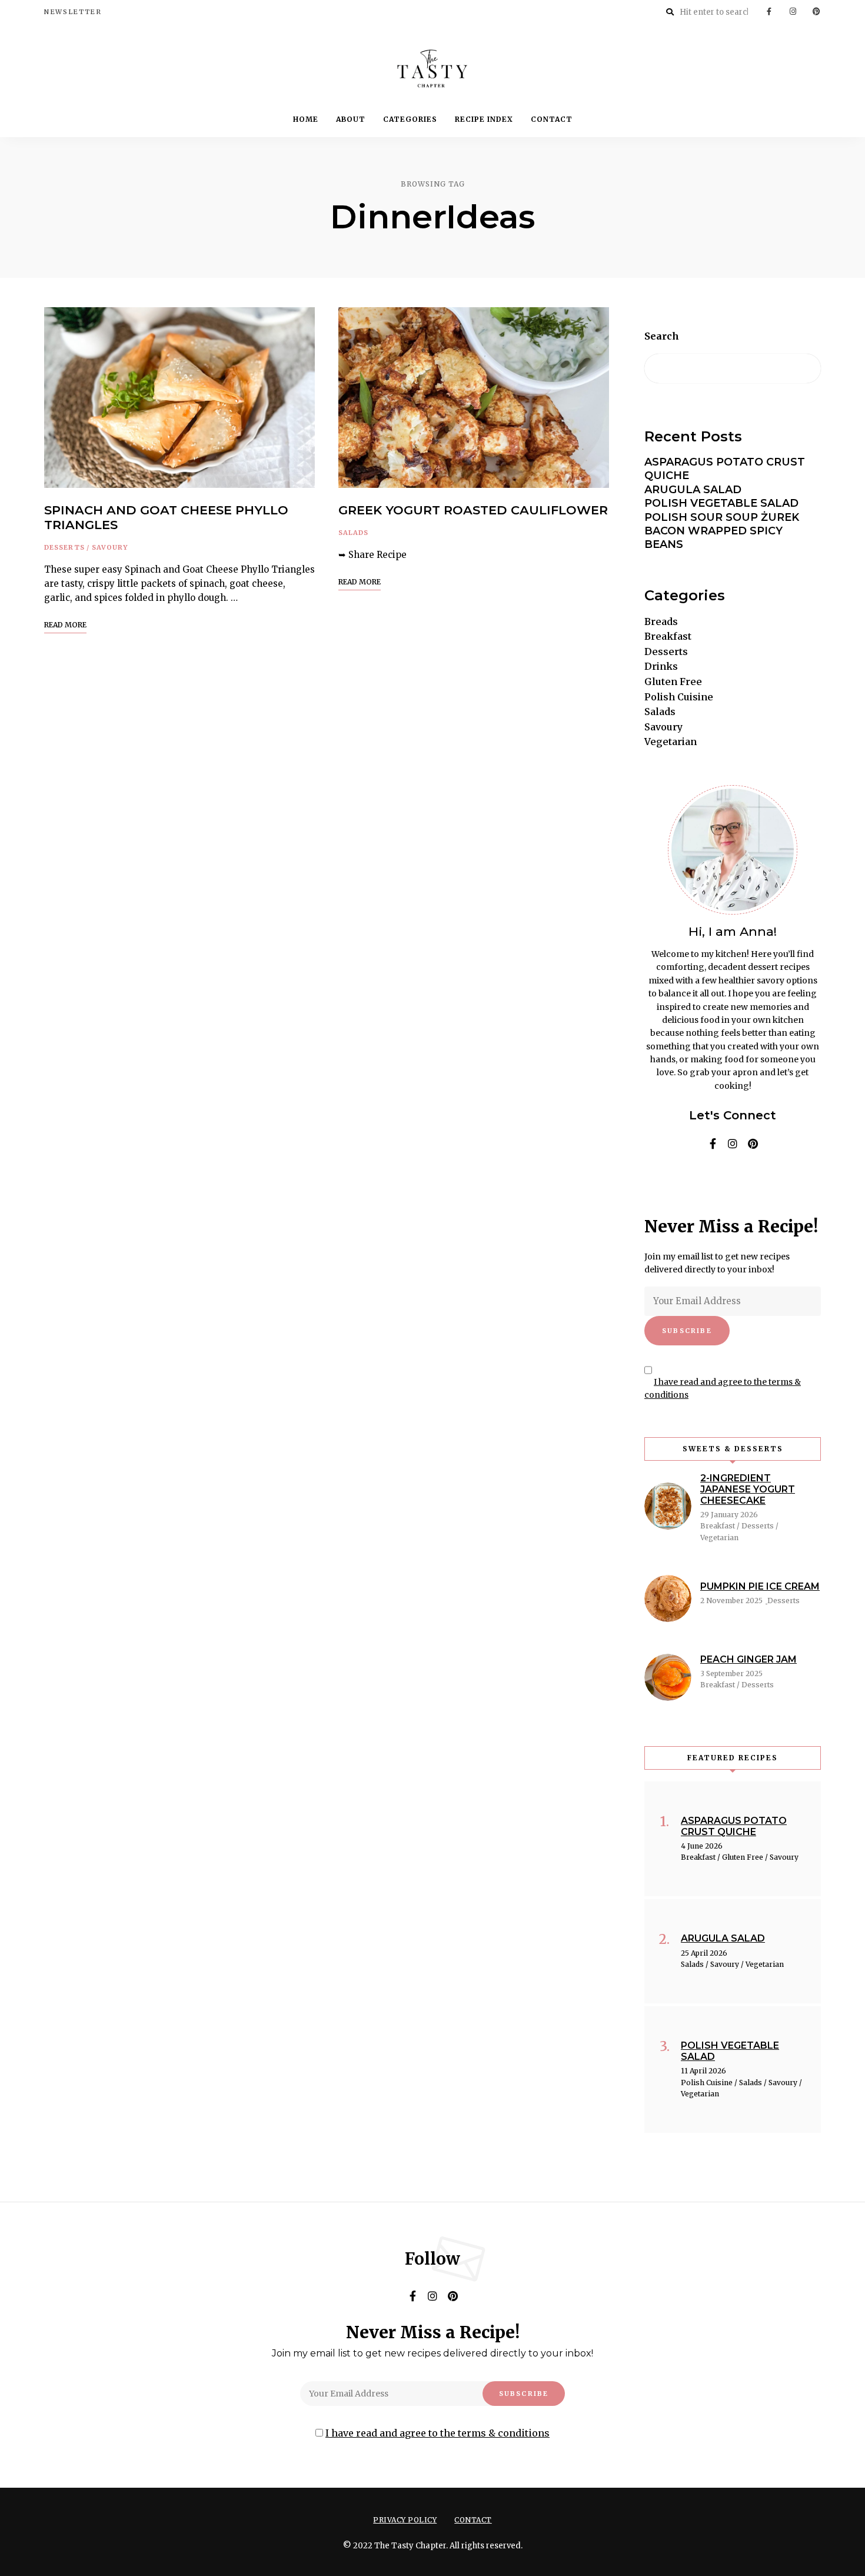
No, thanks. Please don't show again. (433, 2537)
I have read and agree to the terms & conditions (438, 1385)
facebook (412, 1240)
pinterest (453, 1240)
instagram (432, 1240)
